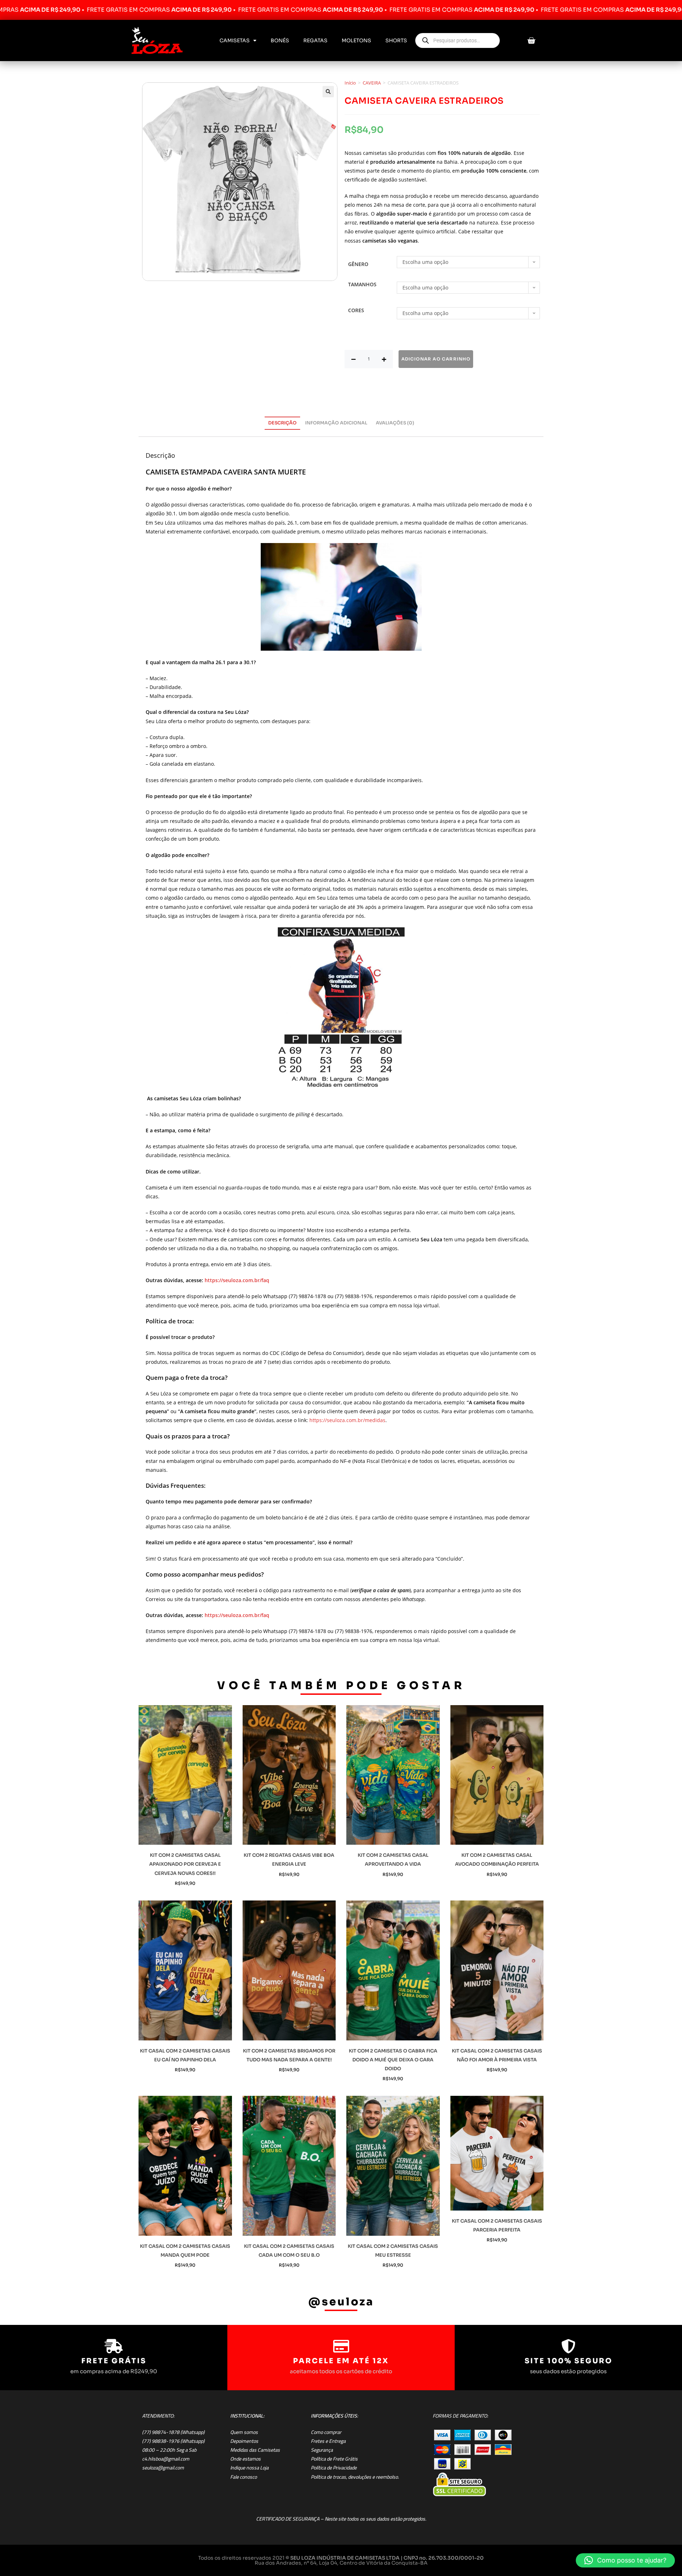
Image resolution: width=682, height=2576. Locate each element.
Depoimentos (244, 2441)
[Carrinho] (531, 41)
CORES (356, 310)
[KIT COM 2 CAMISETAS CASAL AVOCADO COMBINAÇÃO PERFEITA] (497, 1775)
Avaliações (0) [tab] (395, 423)
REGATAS (315, 40)
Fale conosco (243, 2477)
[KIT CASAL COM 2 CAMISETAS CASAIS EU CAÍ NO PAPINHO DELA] (185, 1970)
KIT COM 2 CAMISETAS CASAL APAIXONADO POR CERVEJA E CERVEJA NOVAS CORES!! (185, 1864)
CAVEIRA (372, 83)
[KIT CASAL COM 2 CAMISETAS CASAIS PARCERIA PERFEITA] (497, 2153)
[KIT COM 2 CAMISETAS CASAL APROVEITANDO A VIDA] (393, 1775)
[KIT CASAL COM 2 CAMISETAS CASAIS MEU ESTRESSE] (393, 2166)
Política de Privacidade (334, 2468)
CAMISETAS (235, 40)
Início (350, 83)
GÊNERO (358, 264)
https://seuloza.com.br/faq (237, 1280)
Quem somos (244, 2432)
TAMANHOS (362, 284)
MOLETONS (356, 40)
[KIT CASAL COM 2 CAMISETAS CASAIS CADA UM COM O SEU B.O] (289, 2166)
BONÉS (280, 40)
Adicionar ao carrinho (436, 359)
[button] (328, 92)
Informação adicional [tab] (336, 423)
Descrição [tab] (282, 423)
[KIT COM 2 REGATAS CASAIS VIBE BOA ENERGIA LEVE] (289, 1775)
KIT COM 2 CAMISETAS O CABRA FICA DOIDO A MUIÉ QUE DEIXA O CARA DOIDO (393, 2060)
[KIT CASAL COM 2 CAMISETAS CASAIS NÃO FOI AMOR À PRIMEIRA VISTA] (497, 1970)
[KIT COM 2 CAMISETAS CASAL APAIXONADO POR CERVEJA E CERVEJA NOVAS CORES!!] (185, 1775)
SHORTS (396, 40)
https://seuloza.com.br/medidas (347, 1420)
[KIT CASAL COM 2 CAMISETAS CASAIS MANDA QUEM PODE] (185, 2166)
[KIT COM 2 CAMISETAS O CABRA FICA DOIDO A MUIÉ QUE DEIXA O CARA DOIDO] (393, 1970)
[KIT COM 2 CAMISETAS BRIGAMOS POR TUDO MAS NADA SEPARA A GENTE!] (289, 1970)
